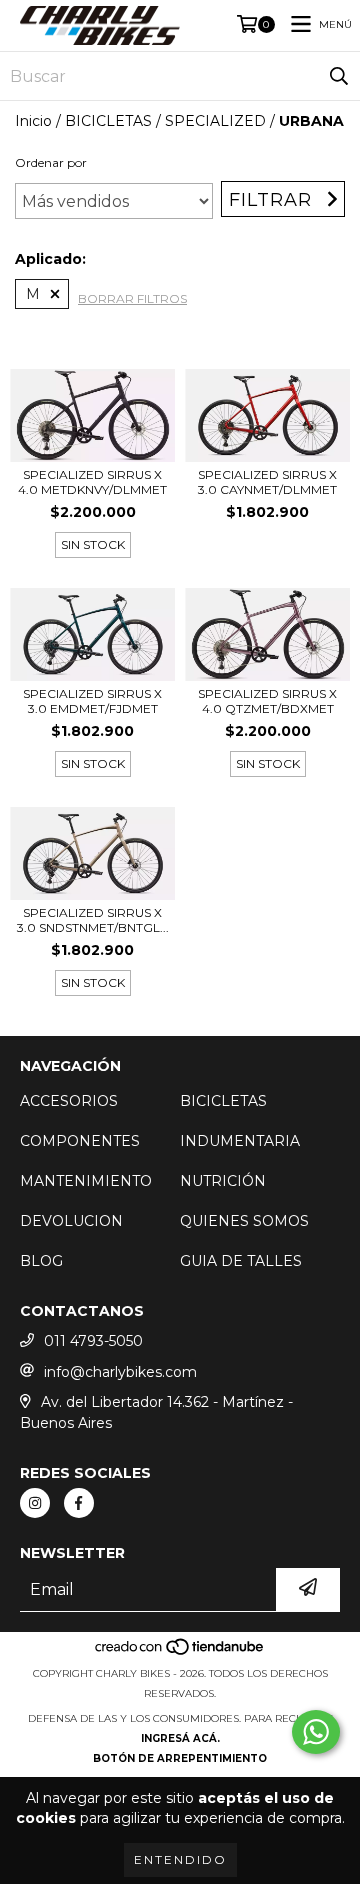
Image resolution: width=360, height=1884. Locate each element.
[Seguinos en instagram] (35, 1503)
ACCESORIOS (69, 1101)
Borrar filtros (132, 298)
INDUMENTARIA (240, 1141)
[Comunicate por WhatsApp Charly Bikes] (316, 1732)
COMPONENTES (80, 1141)
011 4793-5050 (93, 1341)
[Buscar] (339, 76)
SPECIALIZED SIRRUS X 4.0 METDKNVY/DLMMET (92, 482)
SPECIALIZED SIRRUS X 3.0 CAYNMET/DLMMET (267, 482)
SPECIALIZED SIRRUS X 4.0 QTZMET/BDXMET (267, 701)
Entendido (180, 1859)
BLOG (41, 1261)
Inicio (33, 121)
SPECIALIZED (215, 121)
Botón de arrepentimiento (180, 1758)
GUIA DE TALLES (241, 1261)
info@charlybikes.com (120, 1372)
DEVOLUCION (71, 1221)
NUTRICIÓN (223, 1181)
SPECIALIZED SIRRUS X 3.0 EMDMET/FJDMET (92, 701)
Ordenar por (51, 162)
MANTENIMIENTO (86, 1181)
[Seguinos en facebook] (79, 1503)
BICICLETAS (108, 121)
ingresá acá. (180, 1738)
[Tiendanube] (180, 1653)
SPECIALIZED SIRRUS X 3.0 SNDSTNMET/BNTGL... (93, 920)
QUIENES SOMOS (244, 1221)
